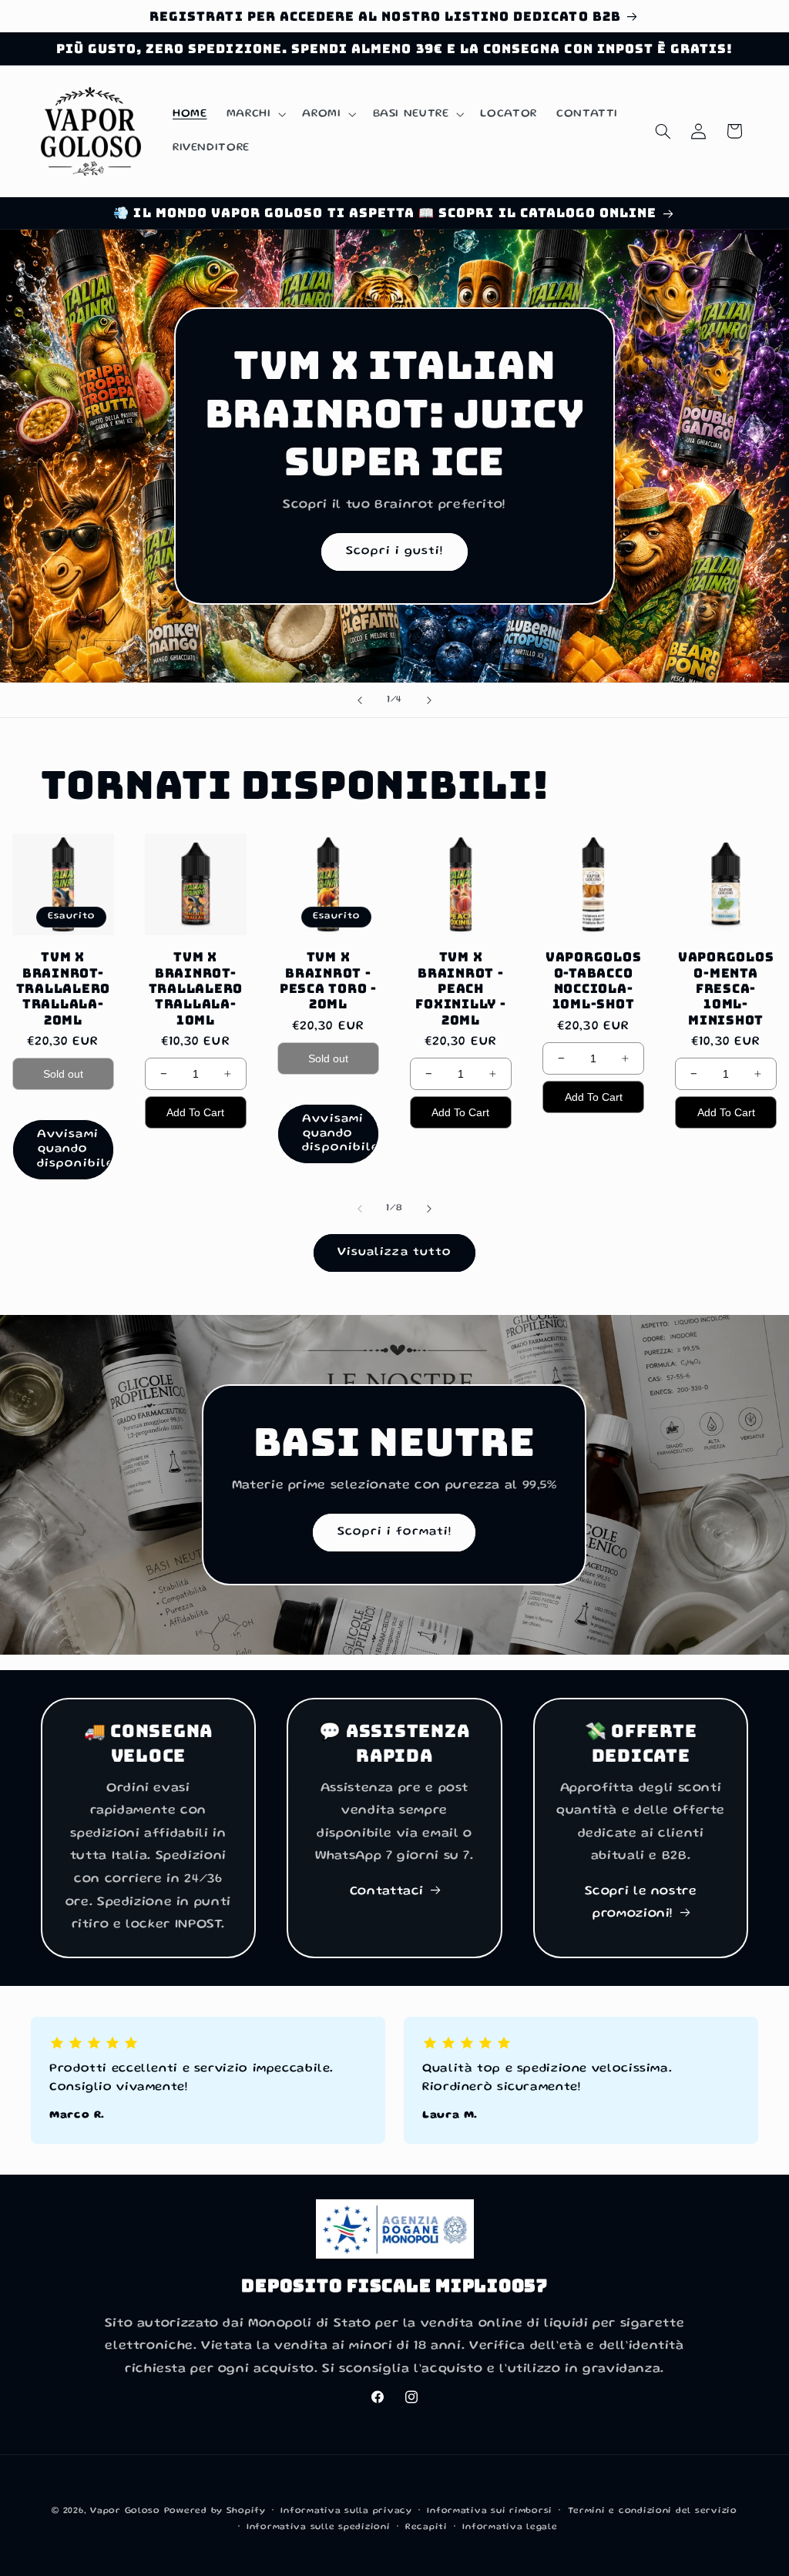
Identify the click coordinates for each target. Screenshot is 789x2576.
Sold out (63, 1074)
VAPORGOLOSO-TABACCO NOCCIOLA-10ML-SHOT (594, 980)
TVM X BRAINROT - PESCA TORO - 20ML (328, 980)
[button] (255, 114)
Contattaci (387, 1892)
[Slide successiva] (429, 700)
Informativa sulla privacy (346, 2511)
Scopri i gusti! (395, 552)
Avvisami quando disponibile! (76, 1149)
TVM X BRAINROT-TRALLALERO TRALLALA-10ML (196, 988)
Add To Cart (195, 1112)
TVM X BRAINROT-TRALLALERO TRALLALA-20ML (64, 988)
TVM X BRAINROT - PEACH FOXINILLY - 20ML (460, 988)
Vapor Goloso (127, 2511)
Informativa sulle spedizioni (319, 2527)
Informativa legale (510, 2527)
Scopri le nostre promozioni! (641, 1903)
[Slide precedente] (360, 700)
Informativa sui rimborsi (490, 2511)
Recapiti (426, 2527)
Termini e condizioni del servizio (653, 2511)
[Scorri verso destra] (429, 1209)
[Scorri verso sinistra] (360, 1209)
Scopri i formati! (394, 1532)
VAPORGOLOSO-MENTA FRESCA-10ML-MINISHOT (726, 988)
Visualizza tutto (394, 1253)
